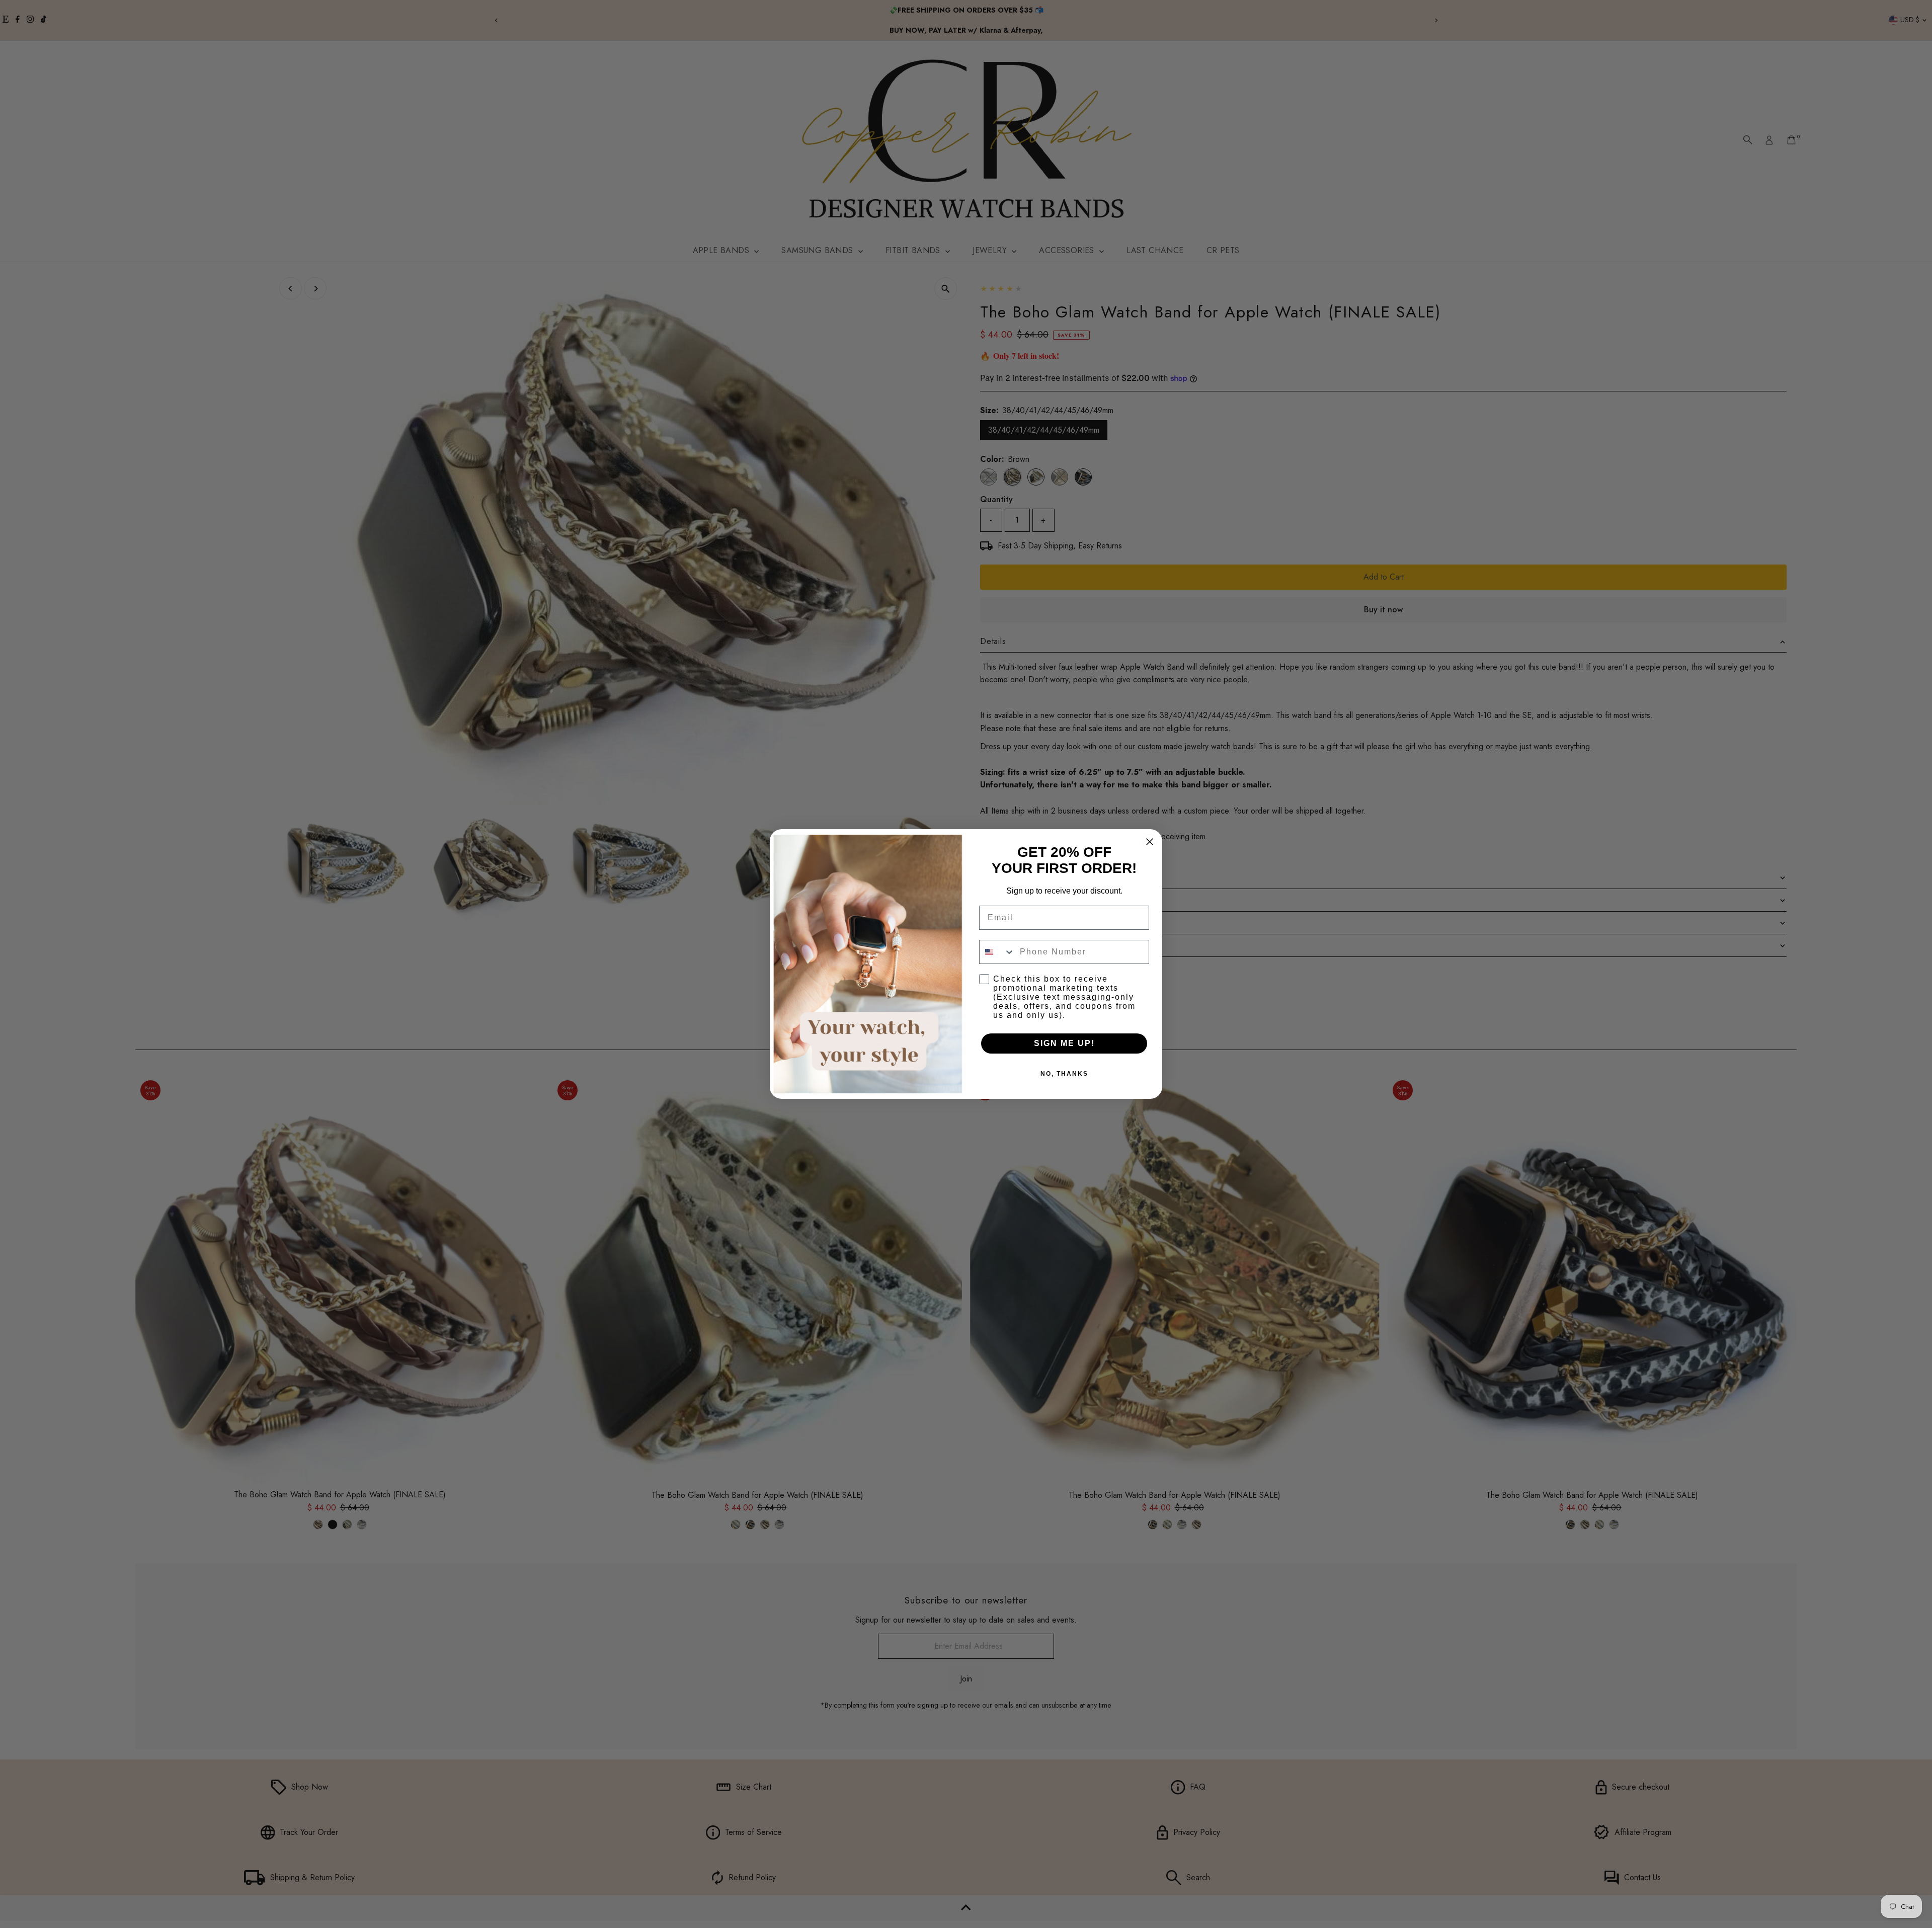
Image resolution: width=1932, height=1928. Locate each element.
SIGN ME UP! (1064, 1043)
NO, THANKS (1064, 1074)
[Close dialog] (1150, 842)
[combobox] (997, 952)
